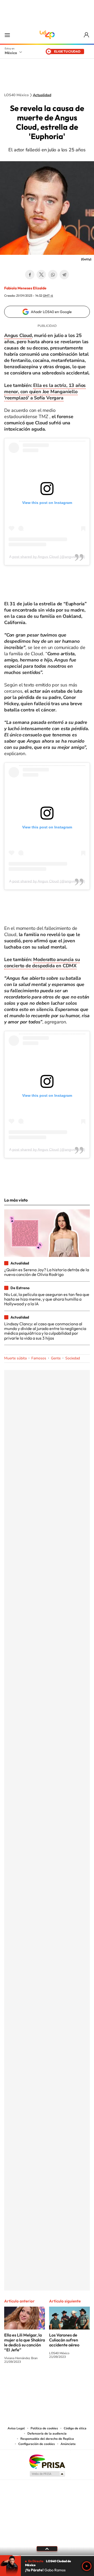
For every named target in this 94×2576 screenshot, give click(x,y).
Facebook (30, 275)
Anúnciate (68, 2444)
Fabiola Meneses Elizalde (25, 288)
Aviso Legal (16, 2428)
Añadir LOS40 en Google (51, 312)
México (11, 53)
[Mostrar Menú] (7, 35)
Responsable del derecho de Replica (47, 2439)
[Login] (87, 35)
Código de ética (75, 2428)
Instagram (42, 2381)
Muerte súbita (15, 1358)
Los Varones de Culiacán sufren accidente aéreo (64, 2340)
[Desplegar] (47, 2549)
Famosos (39, 1358)
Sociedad (73, 1358)
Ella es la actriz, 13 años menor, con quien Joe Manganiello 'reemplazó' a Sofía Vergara (45, 392)
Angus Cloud (18, 335)
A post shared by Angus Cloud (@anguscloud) (47, 557)
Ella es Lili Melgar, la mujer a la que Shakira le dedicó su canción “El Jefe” (25, 2342)
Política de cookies (44, 2428)
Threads (73, 2381)
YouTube (31, 2381)
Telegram (64, 275)
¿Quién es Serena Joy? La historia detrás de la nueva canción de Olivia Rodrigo (47, 1272)
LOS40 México (47, 35)
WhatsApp (53, 275)
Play (87, 2566)
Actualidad (42, 95)
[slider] (47, 2556)
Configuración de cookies (37, 2444)
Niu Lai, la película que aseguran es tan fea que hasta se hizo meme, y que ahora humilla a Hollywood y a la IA (47, 1299)
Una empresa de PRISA (47, 2461)
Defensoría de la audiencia (47, 2434)
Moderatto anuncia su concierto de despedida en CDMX (42, 963)
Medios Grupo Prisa (47, 2474)
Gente (56, 1358)
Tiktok (21, 2381)
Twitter (41, 275)
